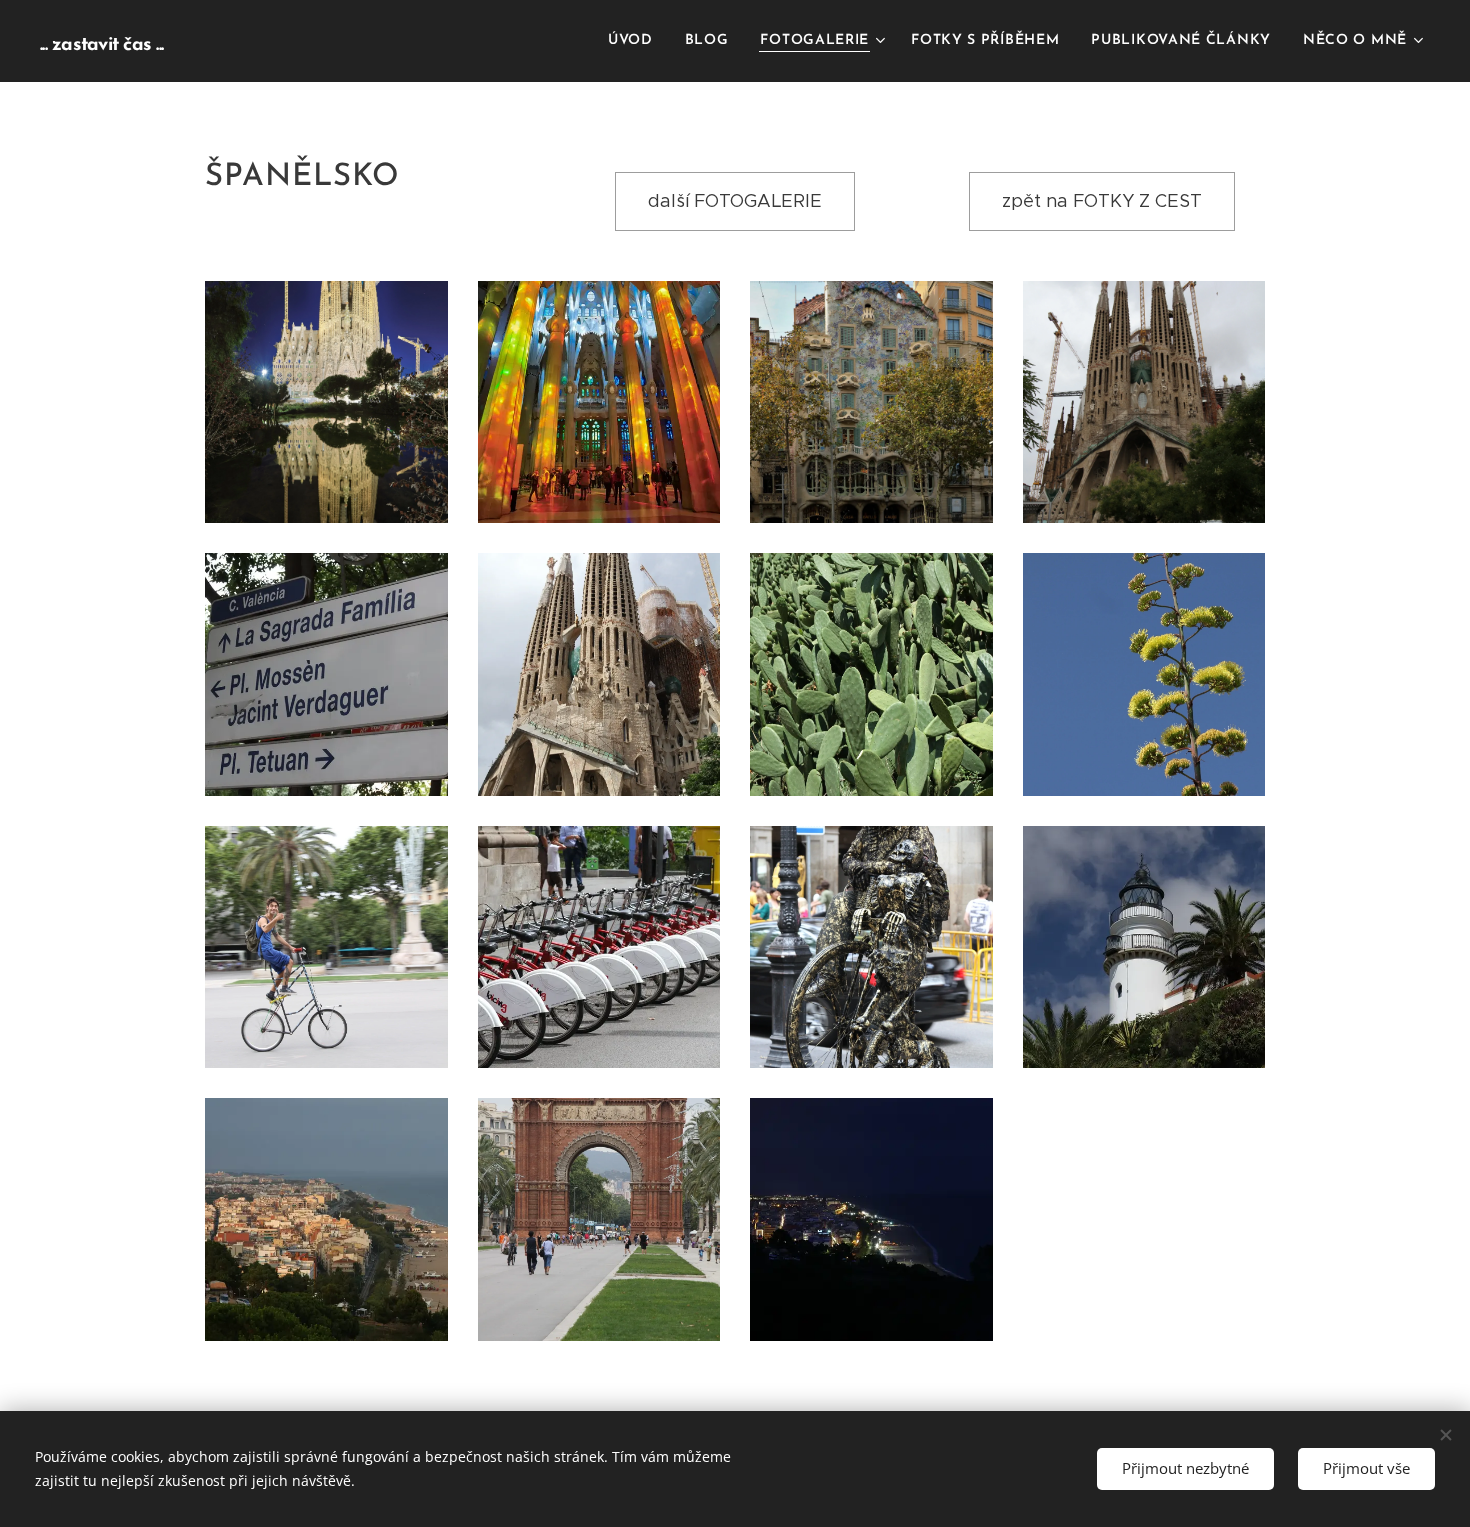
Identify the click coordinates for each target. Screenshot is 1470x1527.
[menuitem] (636, 41)
